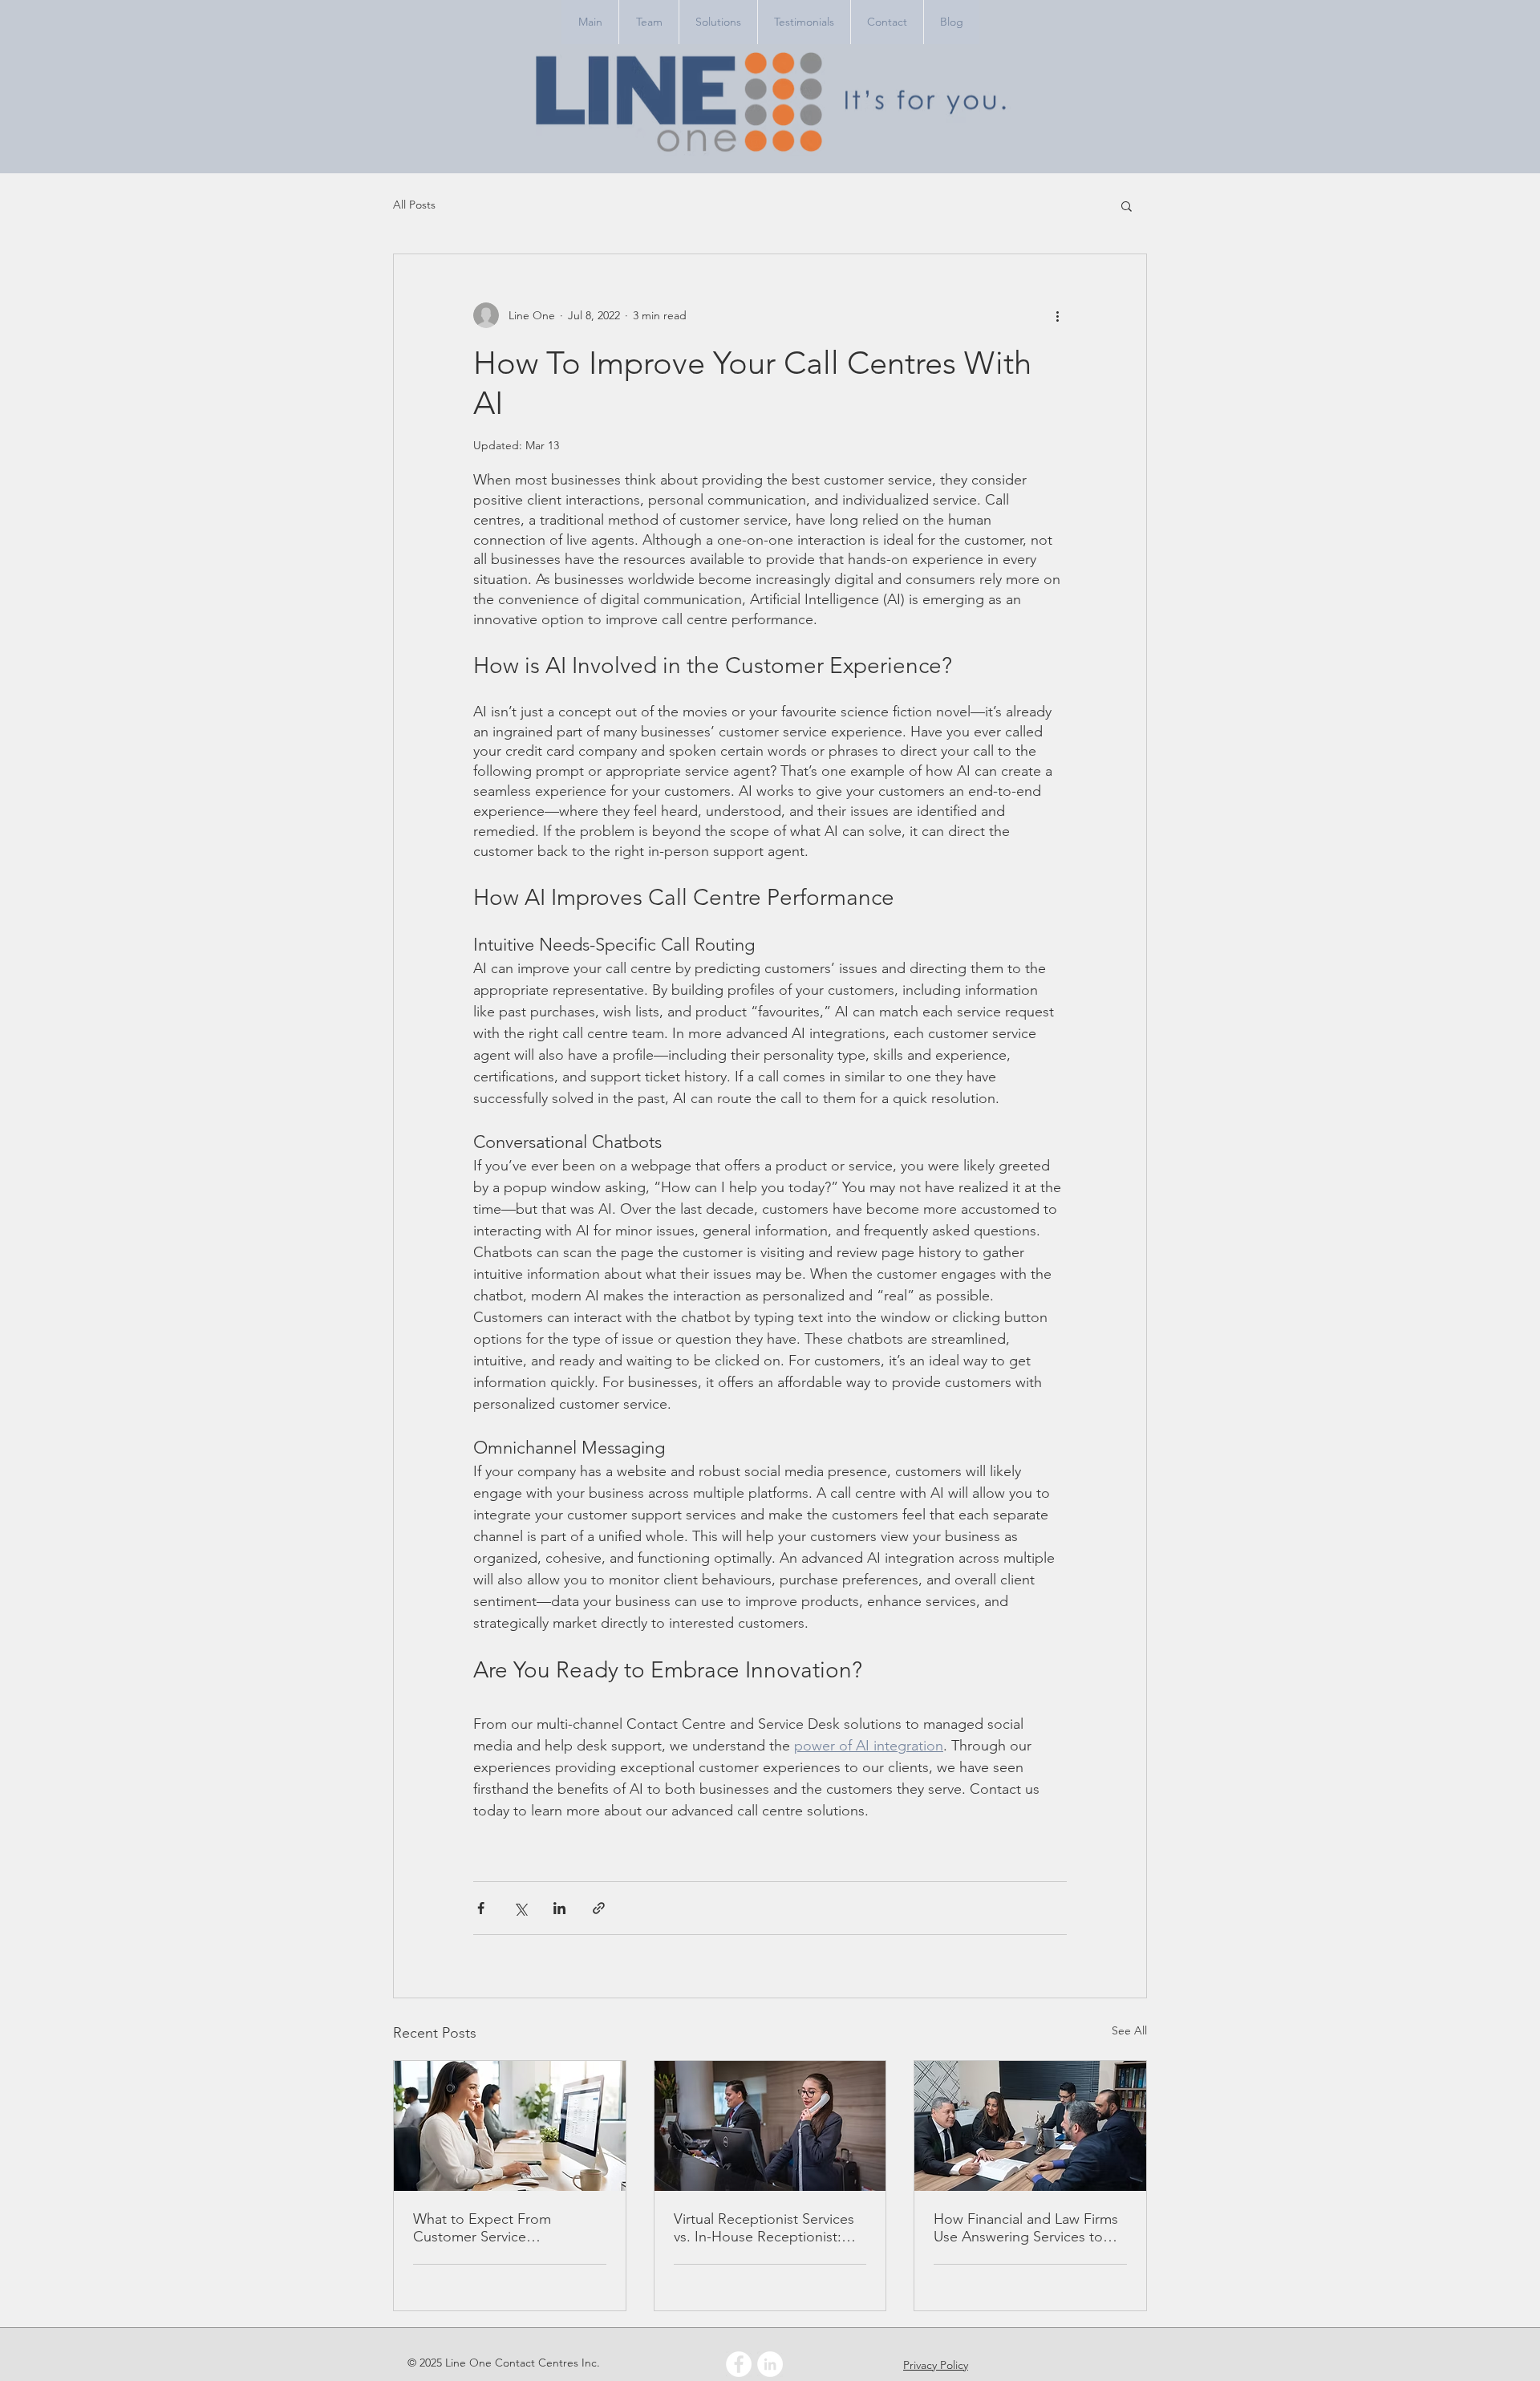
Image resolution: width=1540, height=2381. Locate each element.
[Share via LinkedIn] (559, 1908)
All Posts (414, 205)
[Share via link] (599, 1908)
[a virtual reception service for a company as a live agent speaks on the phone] (770, 2126)
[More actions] (1057, 315)
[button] (1127, 205)
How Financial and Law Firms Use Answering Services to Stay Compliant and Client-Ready (1026, 2228)
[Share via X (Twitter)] (520, 1908)
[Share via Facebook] (481, 1908)
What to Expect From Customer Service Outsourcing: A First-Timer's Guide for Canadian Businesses (503, 2228)
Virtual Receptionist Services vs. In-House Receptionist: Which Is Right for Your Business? (764, 2228)
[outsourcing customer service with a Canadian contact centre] (510, 2126)
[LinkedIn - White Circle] (770, 2364)
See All (1129, 2030)
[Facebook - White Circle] (739, 2364)
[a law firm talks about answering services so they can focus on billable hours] (1030, 2126)
